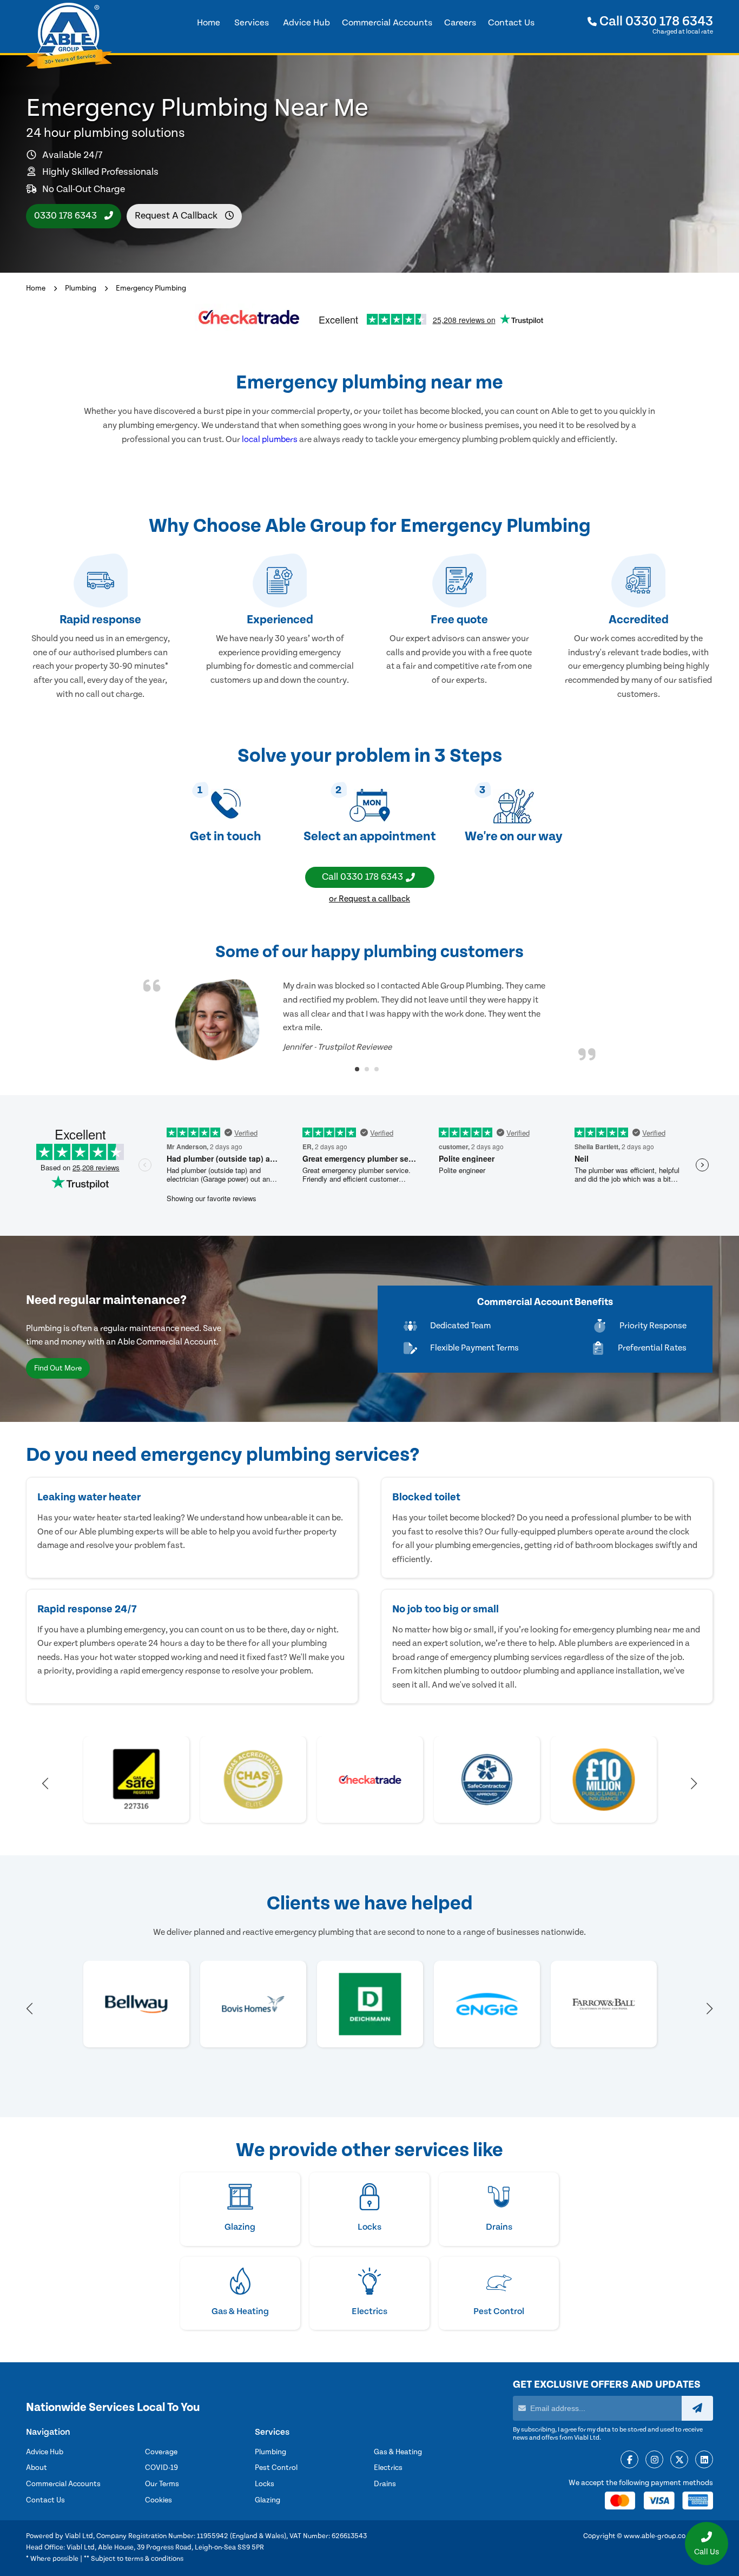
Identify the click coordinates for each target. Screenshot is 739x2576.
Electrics (388, 2468)
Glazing (268, 2500)
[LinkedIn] (704, 2460)
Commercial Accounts (63, 2484)
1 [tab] (357, 1069)
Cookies (159, 2500)
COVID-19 (161, 2468)
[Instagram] (654, 2460)
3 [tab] (377, 1069)
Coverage (161, 2452)
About (37, 2468)
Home (36, 288)
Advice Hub (45, 2452)
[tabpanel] (369, 1020)
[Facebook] (629, 2460)
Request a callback (177, 216)
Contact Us (45, 2500)
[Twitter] (679, 2460)
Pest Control (276, 2468)
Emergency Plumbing (151, 288)
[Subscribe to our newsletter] (697, 2408)
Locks (265, 2484)
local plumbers (270, 439)
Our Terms (162, 2484)
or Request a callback (369, 899)
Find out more (58, 1368)
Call (655, 21)
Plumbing (81, 288)
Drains (385, 2484)
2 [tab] (367, 1069)
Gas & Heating (398, 2452)
